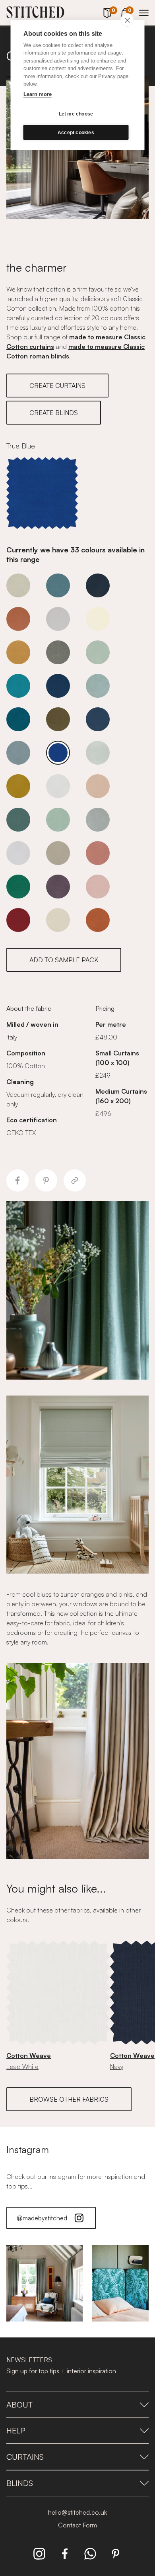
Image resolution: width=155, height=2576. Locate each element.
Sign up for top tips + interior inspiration (61, 2371)
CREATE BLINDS (54, 413)
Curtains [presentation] (25, 2457)
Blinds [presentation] (20, 2483)
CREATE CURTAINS (57, 386)
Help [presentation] (16, 2430)
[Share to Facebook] (17, 1180)
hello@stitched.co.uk (77, 2512)
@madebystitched (42, 2218)
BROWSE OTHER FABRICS (69, 2099)
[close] (127, 20)
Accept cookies (76, 133)
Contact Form (77, 2525)
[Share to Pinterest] (46, 1180)
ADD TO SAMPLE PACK (64, 960)
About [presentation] (19, 2405)
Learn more (38, 94)
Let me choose (76, 114)
